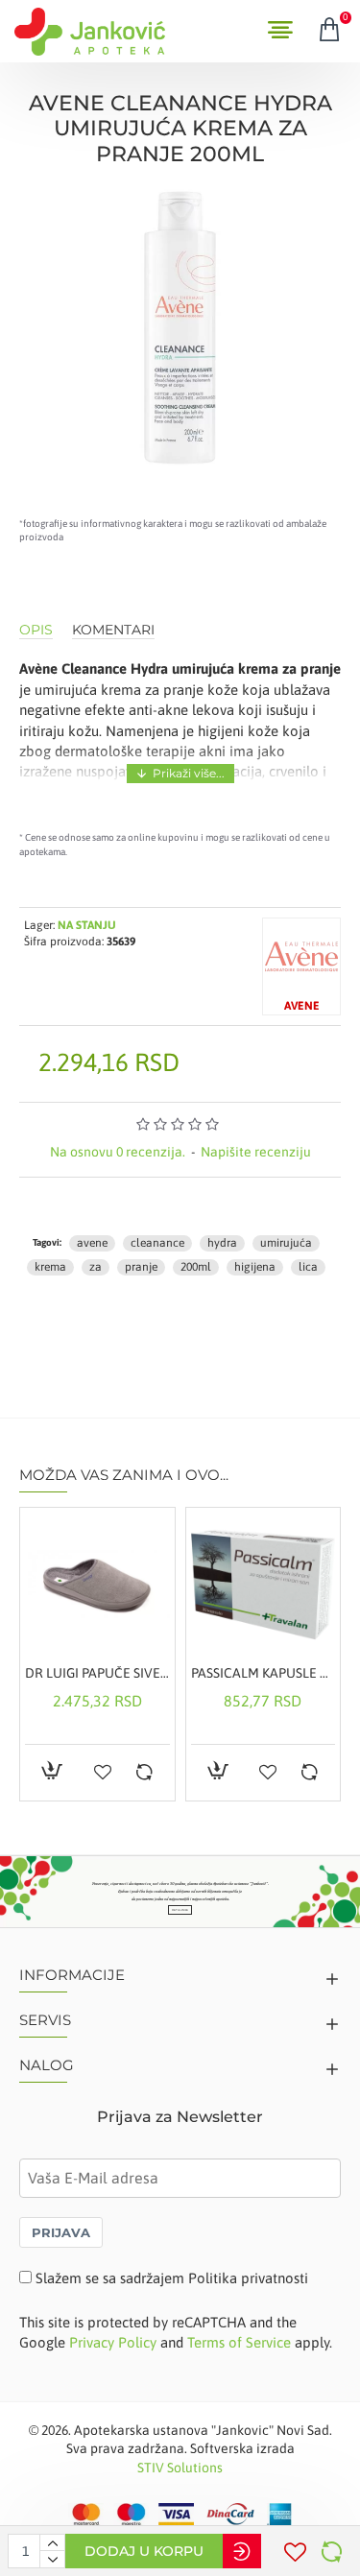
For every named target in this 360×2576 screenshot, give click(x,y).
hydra (222, 1243)
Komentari (113, 630)
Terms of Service (239, 2342)
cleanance (157, 1243)
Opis (36, 630)
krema (50, 1267)
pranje (141, 1267)
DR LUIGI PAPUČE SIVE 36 (97, 1673)
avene (92, 1243)
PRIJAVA (61, 2232)
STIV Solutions (180, 2468)
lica (308, 1267)
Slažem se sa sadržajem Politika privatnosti (172, 2278)
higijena (255, 1267)
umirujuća (286, 1243)
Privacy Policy (113, 2342)
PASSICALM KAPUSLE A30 (264, 1673)
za (96, 1267)
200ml (196, 1267)
